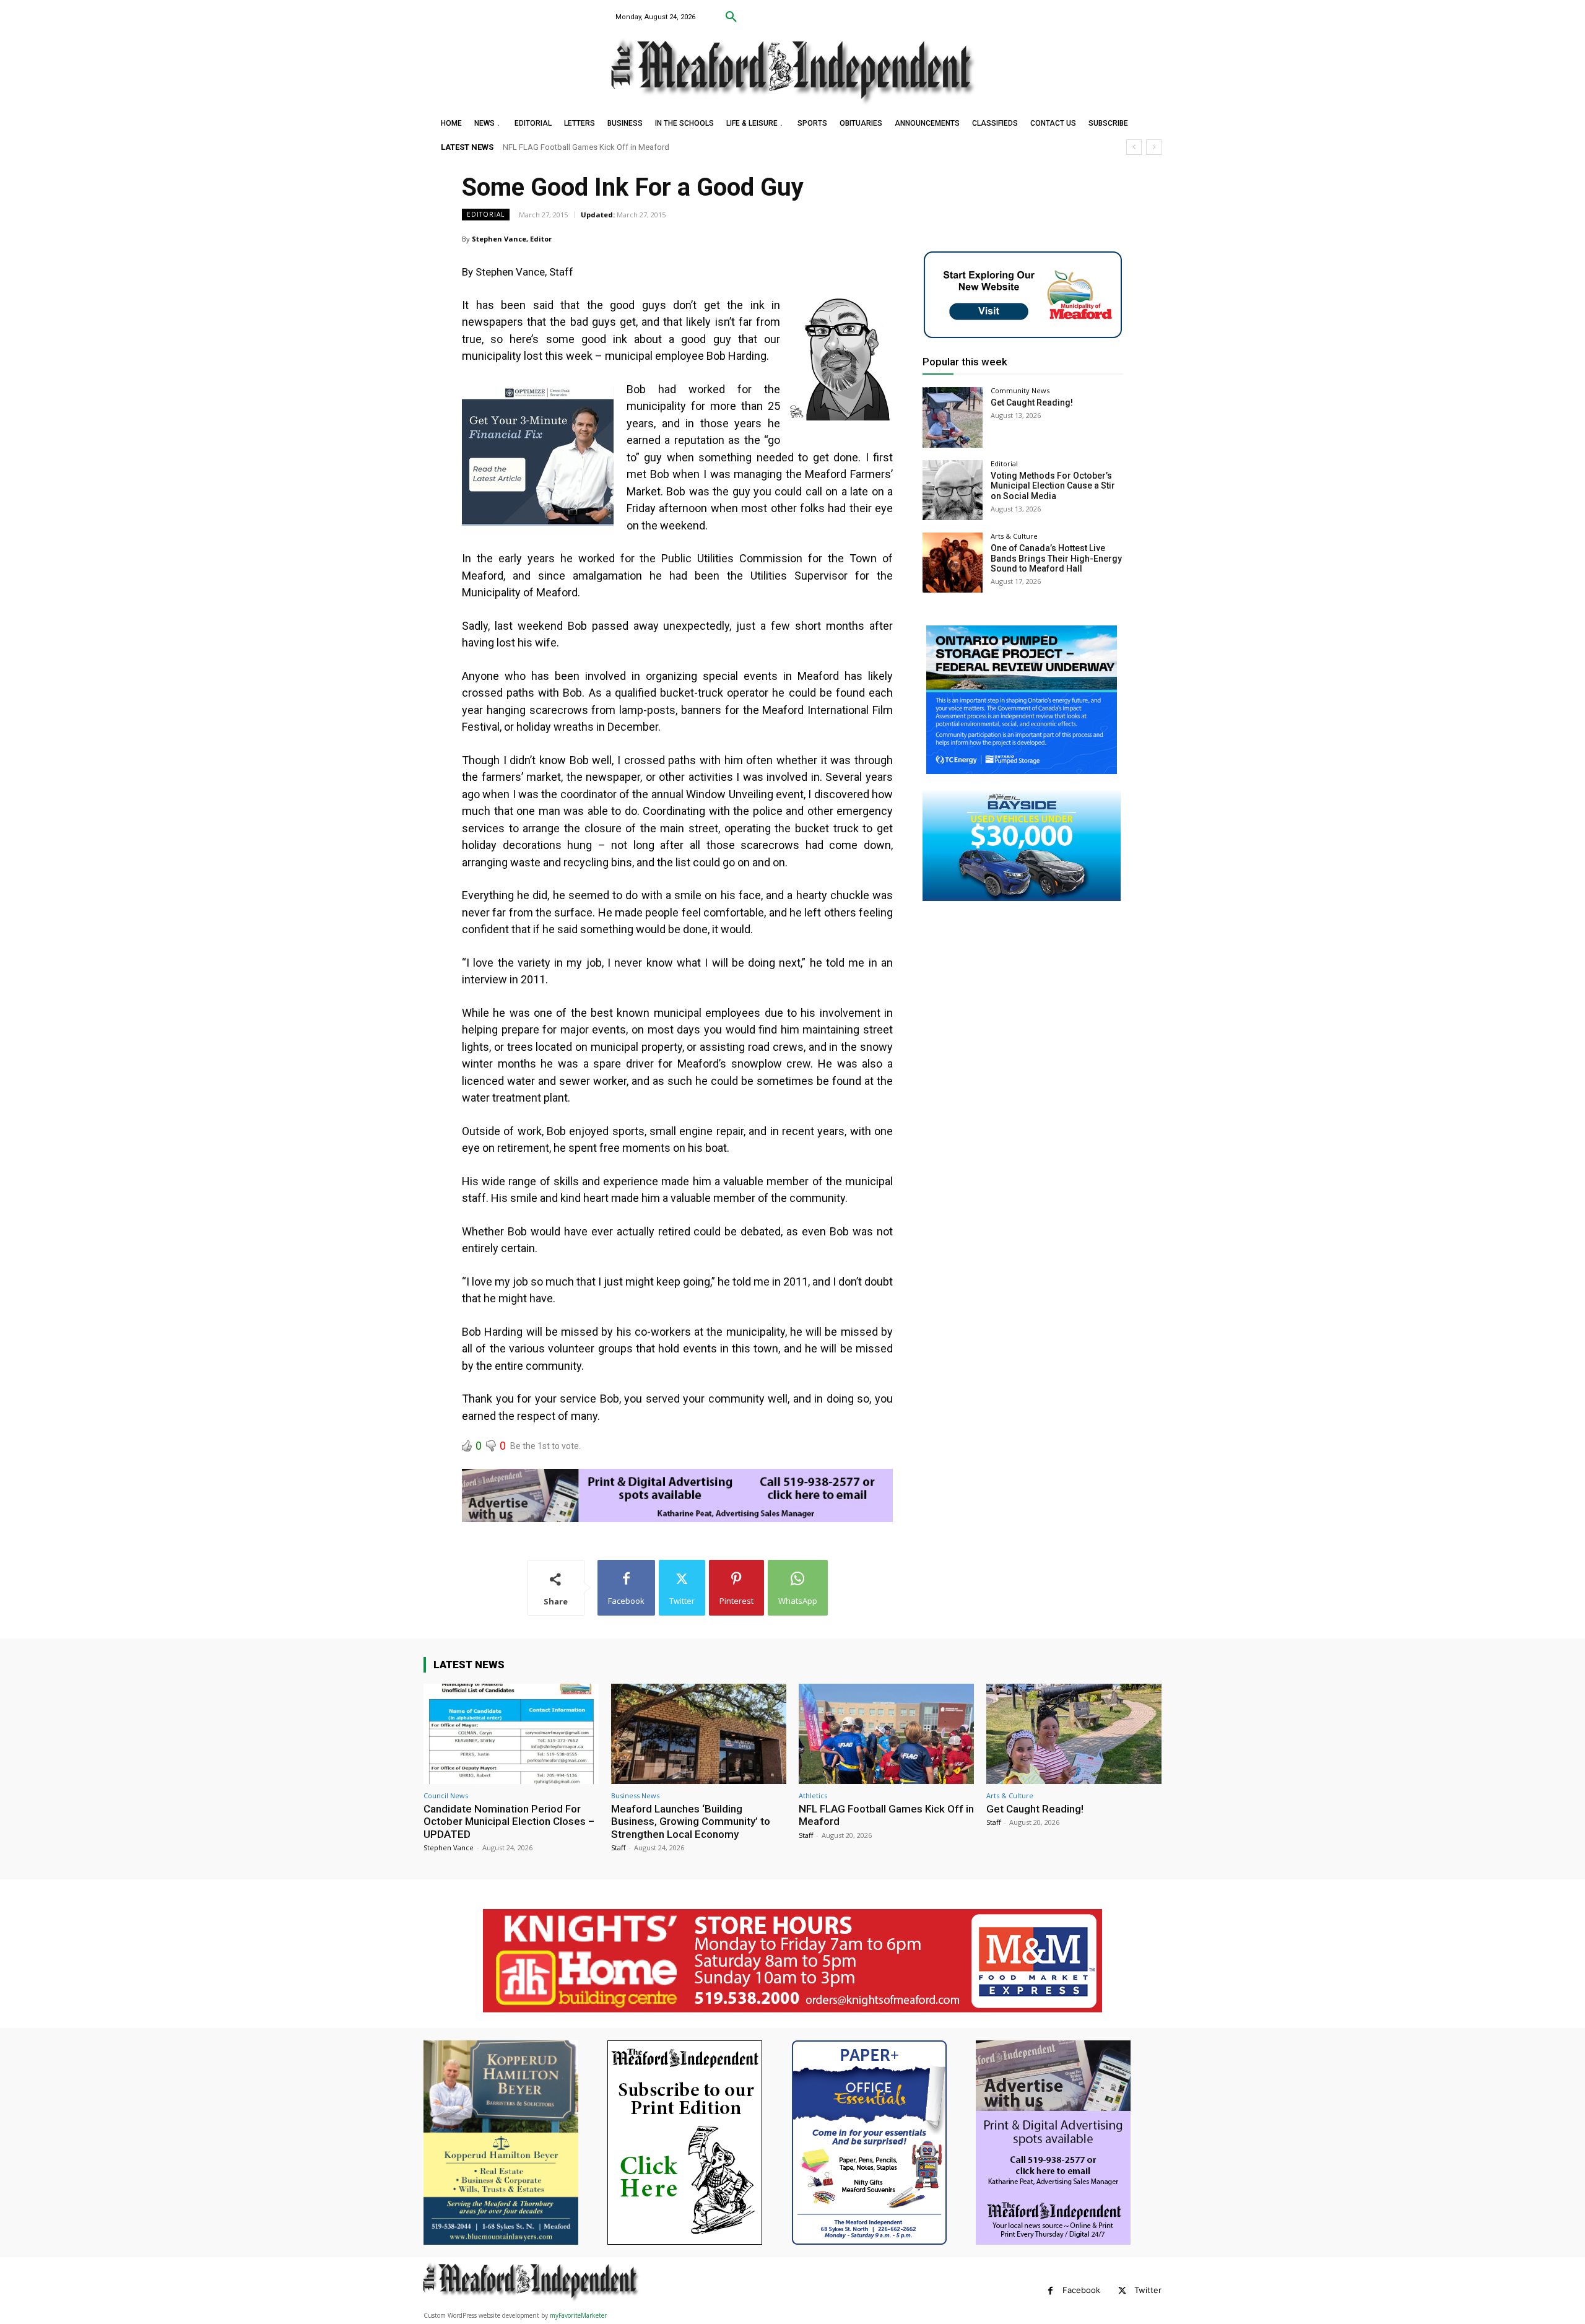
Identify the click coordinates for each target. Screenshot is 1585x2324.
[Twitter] (1122, 2291)
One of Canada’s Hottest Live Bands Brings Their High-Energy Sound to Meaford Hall (1056, 559)
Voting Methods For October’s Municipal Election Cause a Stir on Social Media (1053, 486)
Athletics (813, 1795)
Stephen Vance (449, 1847)
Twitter (1148, 2290)
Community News (1020, 390)
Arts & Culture (1014, 536)
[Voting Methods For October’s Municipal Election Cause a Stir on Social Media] (953, 490)
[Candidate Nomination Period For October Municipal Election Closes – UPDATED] (511, 1734)
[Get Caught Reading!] (953, 417)
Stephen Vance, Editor (512, 239)
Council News (446, 1795)
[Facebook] (1050, 2291)
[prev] (1134, 147)
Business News (635, 1795)
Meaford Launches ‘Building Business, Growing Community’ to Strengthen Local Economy (691, 1821)
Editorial (486, 214)
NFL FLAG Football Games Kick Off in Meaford (886, 1815)
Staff (618, 1847)
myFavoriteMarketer (578, 2315)
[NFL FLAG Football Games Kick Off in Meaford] (886, 1734)
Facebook (1081, 2290)
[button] (731, 17)
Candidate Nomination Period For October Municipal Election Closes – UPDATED (509, 1821)
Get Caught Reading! (539, 147)
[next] (1154, 147)
